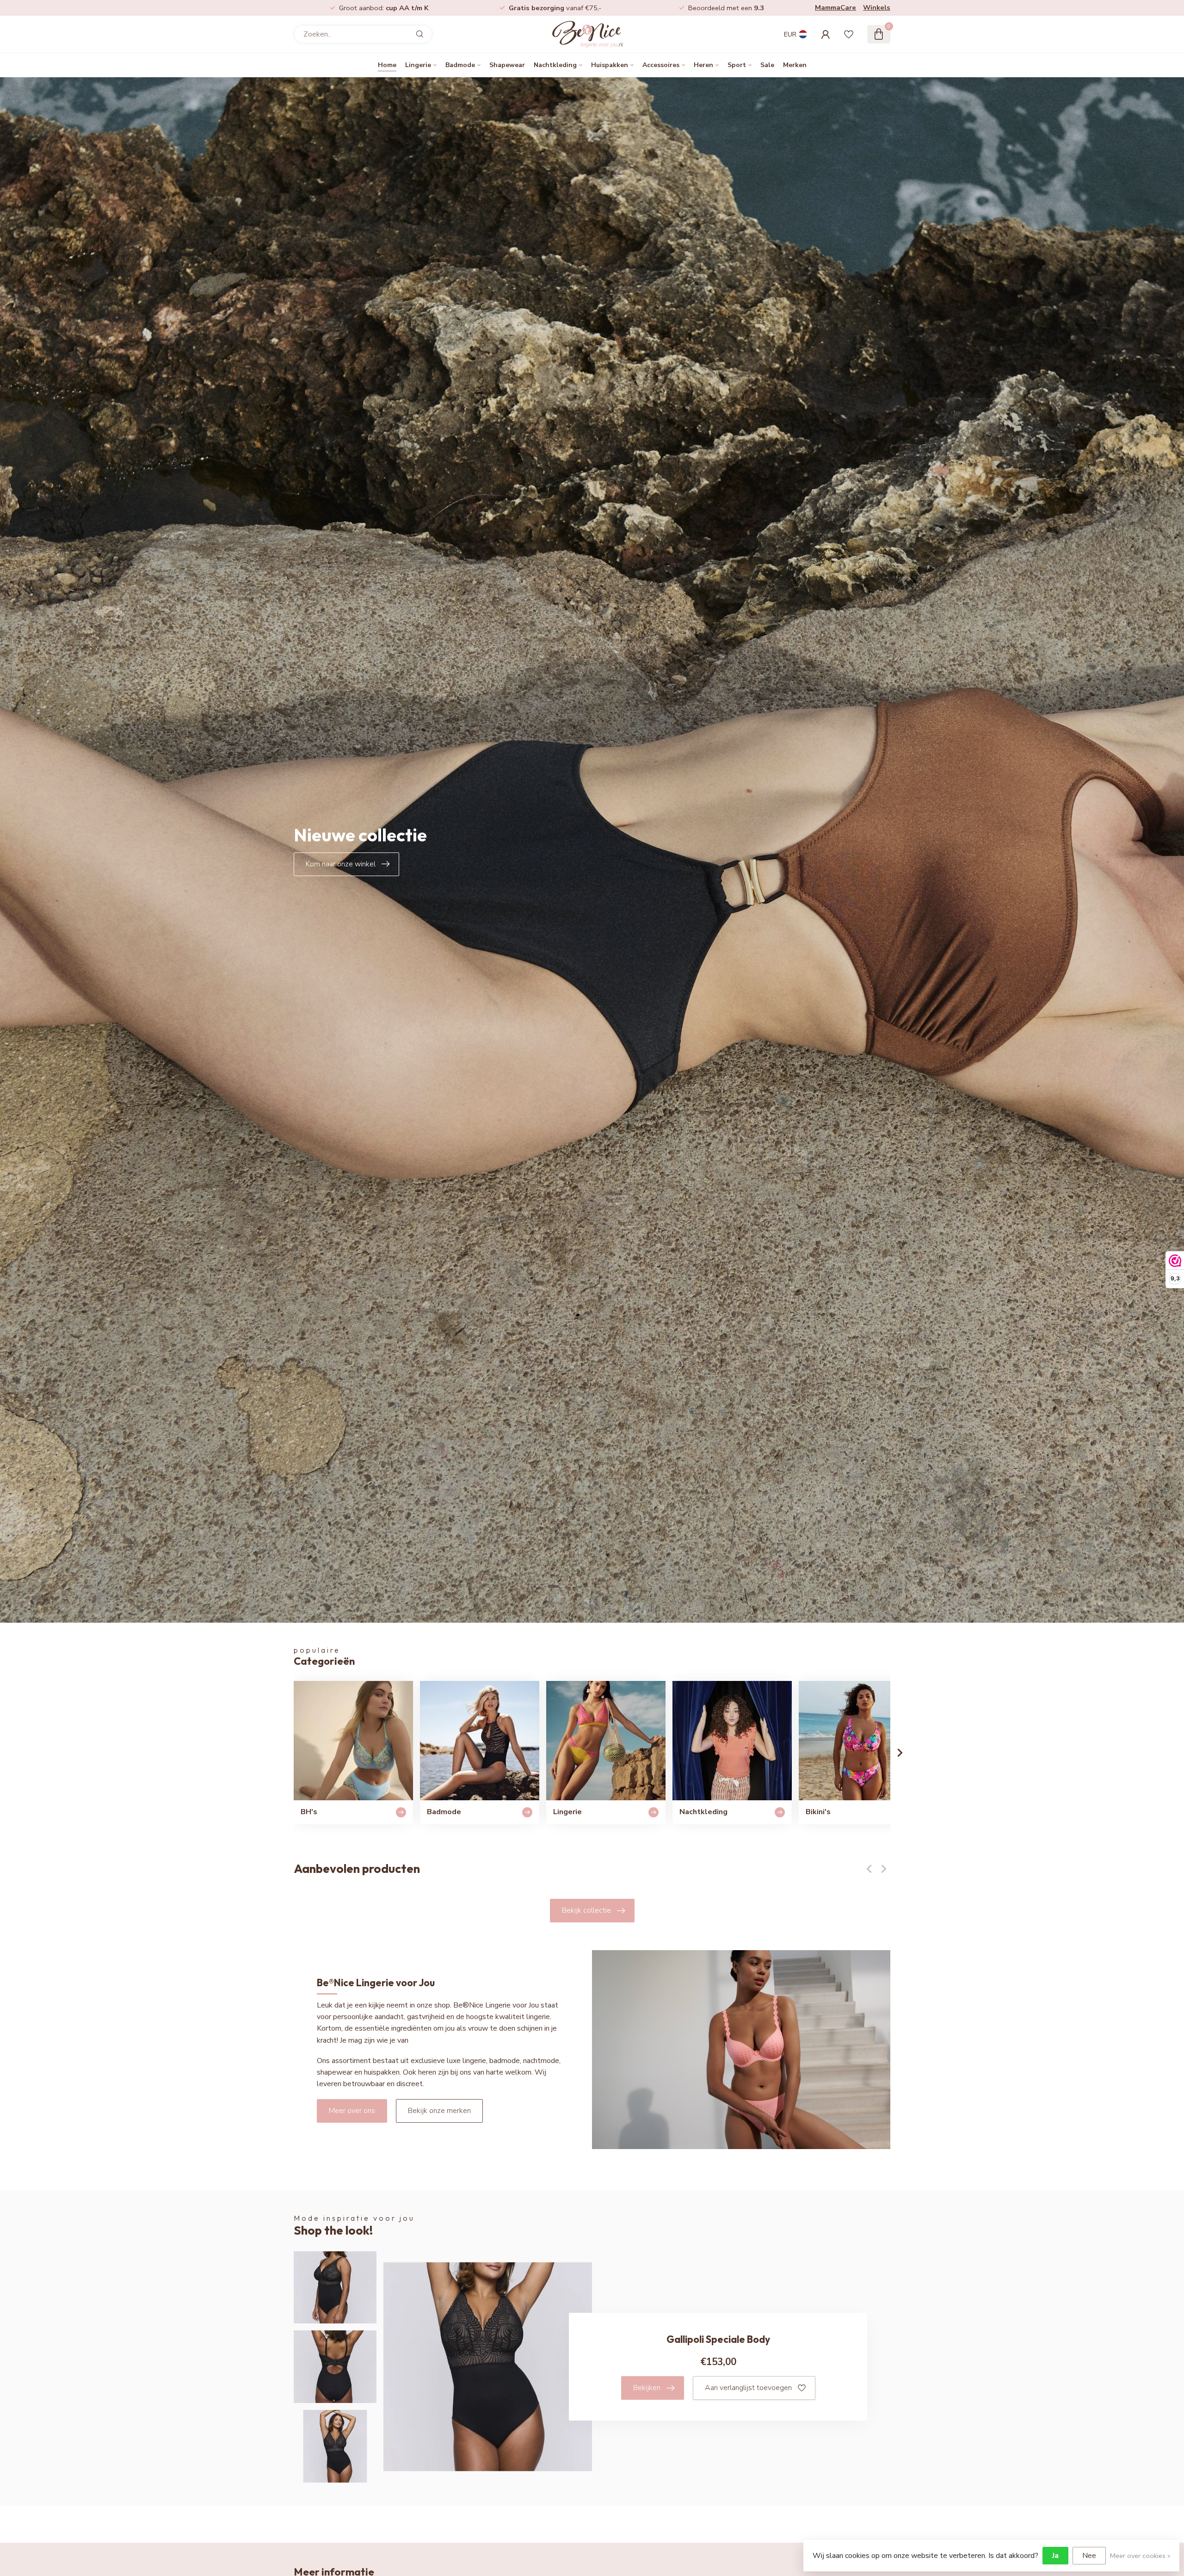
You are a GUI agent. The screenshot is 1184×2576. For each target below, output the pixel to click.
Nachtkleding (555, 65)
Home (387, 65)
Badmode (460, 65)
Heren (703, 65)
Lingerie (418, 65)
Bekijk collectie (586, 1910)
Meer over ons (352, 2111)
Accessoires (661, 65)
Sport (737, 65)
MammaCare (836, 7)
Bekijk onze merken (439, 2111)
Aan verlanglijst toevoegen (748, 2388)
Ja (1055, 2556)
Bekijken (647, 2388)
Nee (1089, 2556)
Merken (795, 65)
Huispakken (610, 65)
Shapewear (507, 65)
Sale (767, 65)
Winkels (877, 7)
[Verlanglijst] (849, 34)
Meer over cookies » (1140, 2556)
